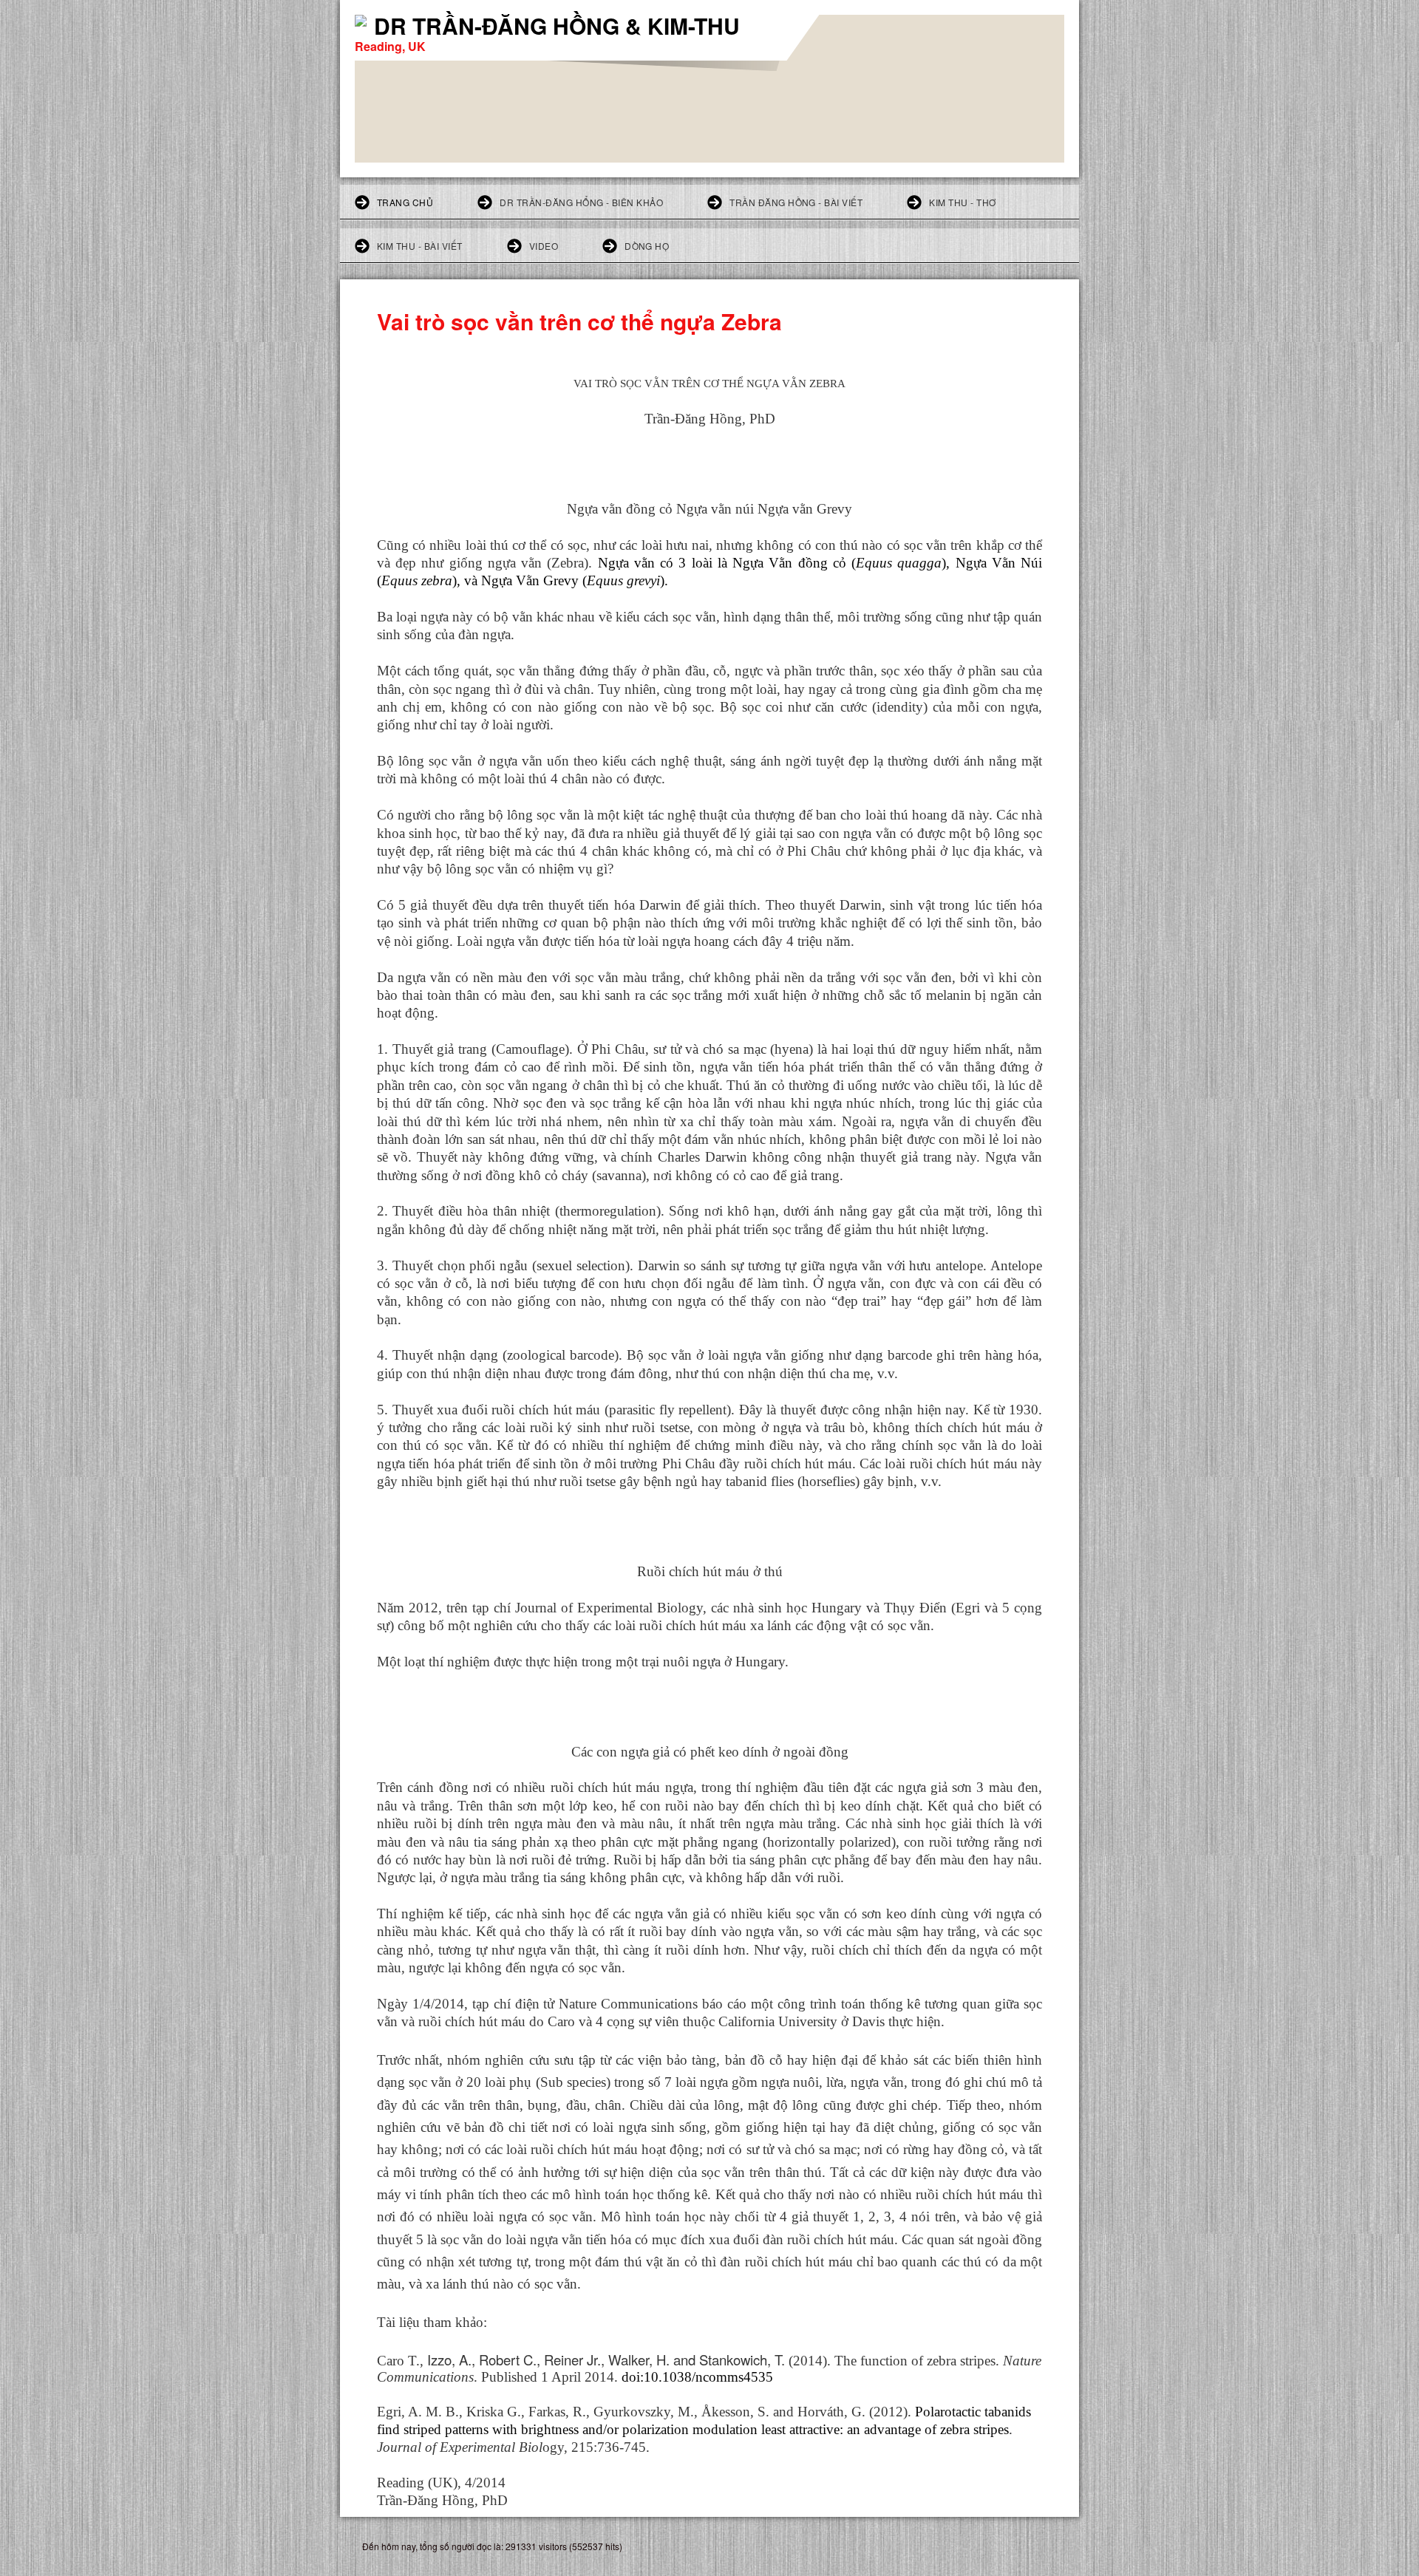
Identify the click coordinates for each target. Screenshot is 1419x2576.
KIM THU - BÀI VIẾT (420, 246)
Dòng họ (647, 246)
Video (544, 246)
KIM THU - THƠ (962, 202)
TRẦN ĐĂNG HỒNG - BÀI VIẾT (796, 202)
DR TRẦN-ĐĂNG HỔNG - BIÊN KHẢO (581, 202)
